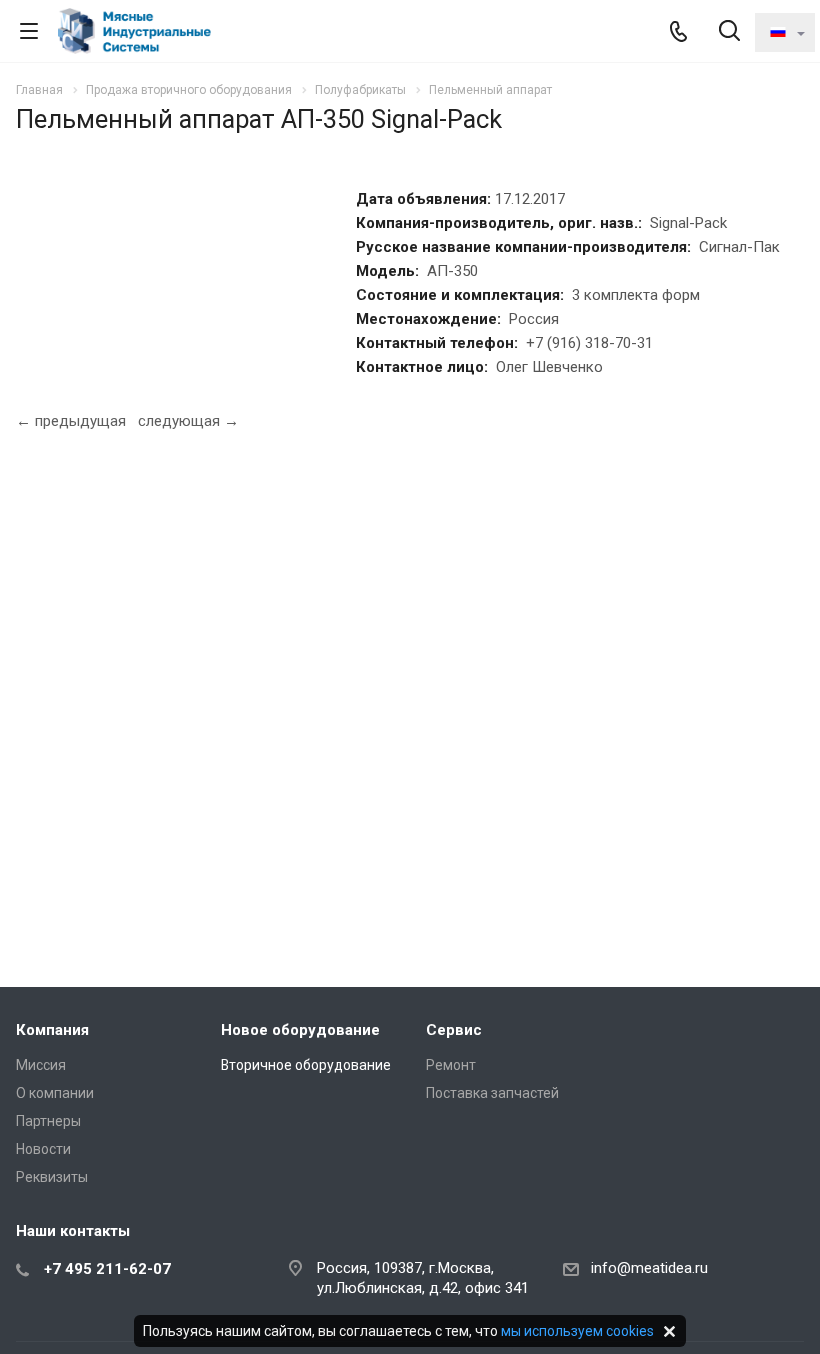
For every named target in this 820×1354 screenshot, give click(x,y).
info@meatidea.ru (649, 1268)
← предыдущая (71, 421)
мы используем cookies (577, 1331)
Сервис (454, 1030)
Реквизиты (52, 1177)
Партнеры (48, 1121)
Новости (43, 1149)
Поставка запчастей (492, 1093)
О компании (55, 1093)
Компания (52, 1030)
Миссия (41, 1065)
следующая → (188, 421)
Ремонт (451, 1065)
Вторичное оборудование (306, 1065)
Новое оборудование (300, 1030)
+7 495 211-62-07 (107, 1269)
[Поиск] (729, 32)
